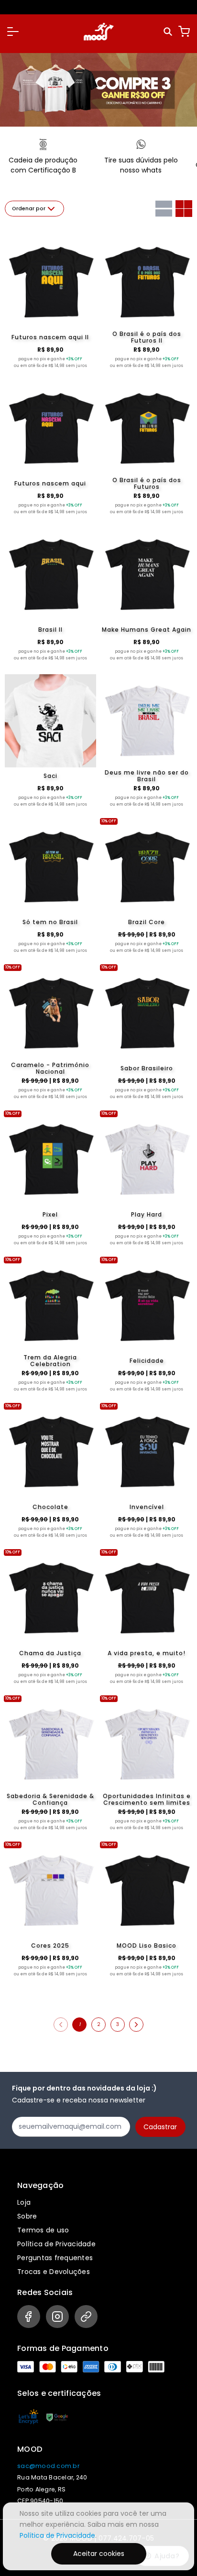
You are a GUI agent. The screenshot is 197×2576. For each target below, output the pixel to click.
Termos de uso (43, 2230)
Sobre (27, 2216)
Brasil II (50, 630)
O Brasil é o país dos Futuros (147, 484)
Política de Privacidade (56, 2244)
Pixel (50, 1214)
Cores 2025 (50, 1945)
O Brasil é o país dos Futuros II (147, 337)
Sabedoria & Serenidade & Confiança (50, 1800)
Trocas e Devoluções (54, 2272)
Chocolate (50, 1507)
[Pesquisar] (169, 32)
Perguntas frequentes (55, 2258)
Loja (24, 2202)
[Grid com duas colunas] (184, 209)
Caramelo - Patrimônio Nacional (50, 1068)
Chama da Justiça (50, 1653)
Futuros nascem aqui (50, 483)
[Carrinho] (184, 32)
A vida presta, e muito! (147, 1653)
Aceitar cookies (99, 2554)
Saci (50, 776)
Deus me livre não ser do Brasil (147, 776)
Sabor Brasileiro (147, 1068)
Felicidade (147, 1361)
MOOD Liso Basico (147, 1945)
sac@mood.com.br (48, 2466)
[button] (13, 32)
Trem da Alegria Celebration (50, 1361)
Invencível (147, 1507)
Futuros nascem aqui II (50, 337)
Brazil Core (147, 922)
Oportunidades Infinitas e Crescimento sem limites (147, 1800)
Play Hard (147, 1214)
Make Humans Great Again (147, 630)
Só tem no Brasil (50, 922)
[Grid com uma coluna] (164, 209)
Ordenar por (29, 209)
